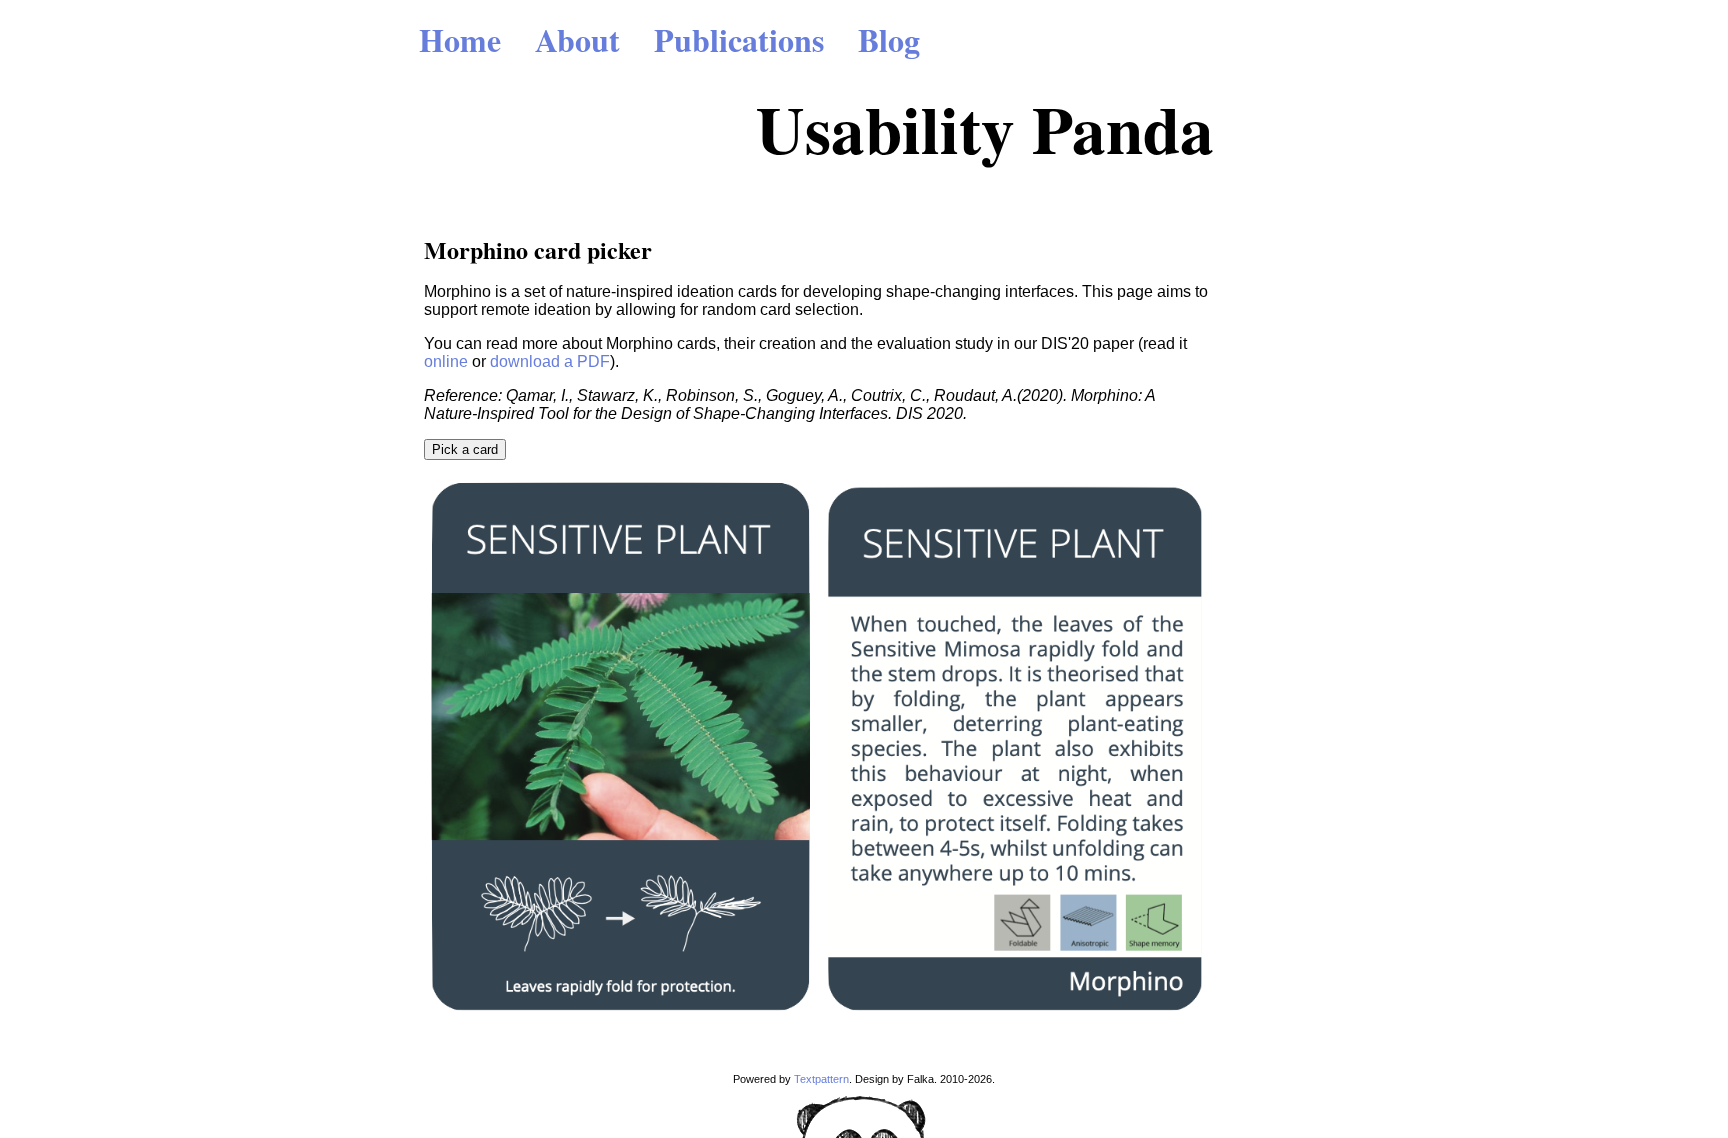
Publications (739, 39)
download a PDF (550, 361)
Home (460, 39)
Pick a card (465, 449)
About (577, 39)
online (446, 361)
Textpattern (821, 1079)
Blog (889, 39)
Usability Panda (985, 128)
